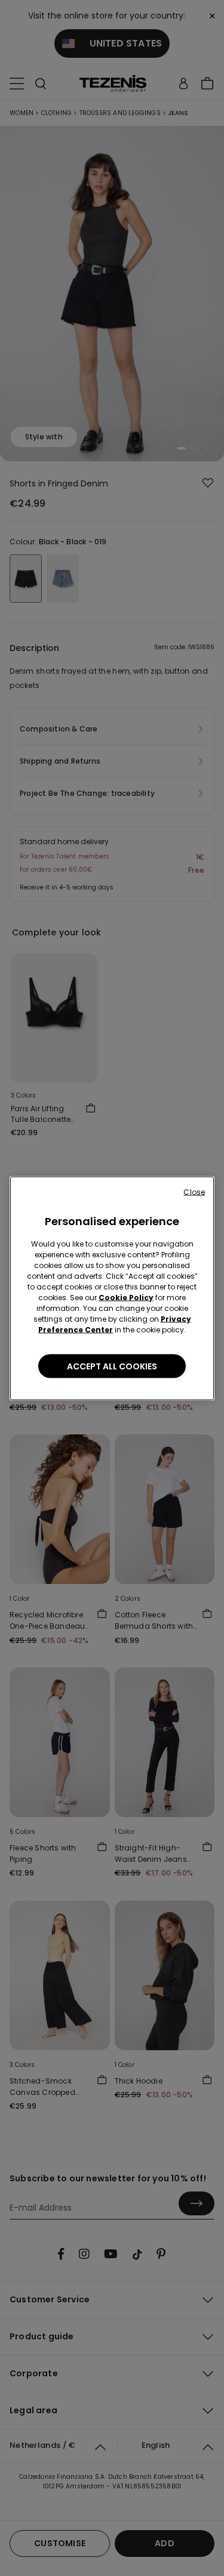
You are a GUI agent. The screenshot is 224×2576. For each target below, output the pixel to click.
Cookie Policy (126, 1297)
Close (194, 1191)
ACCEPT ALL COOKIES (112, 1366)
